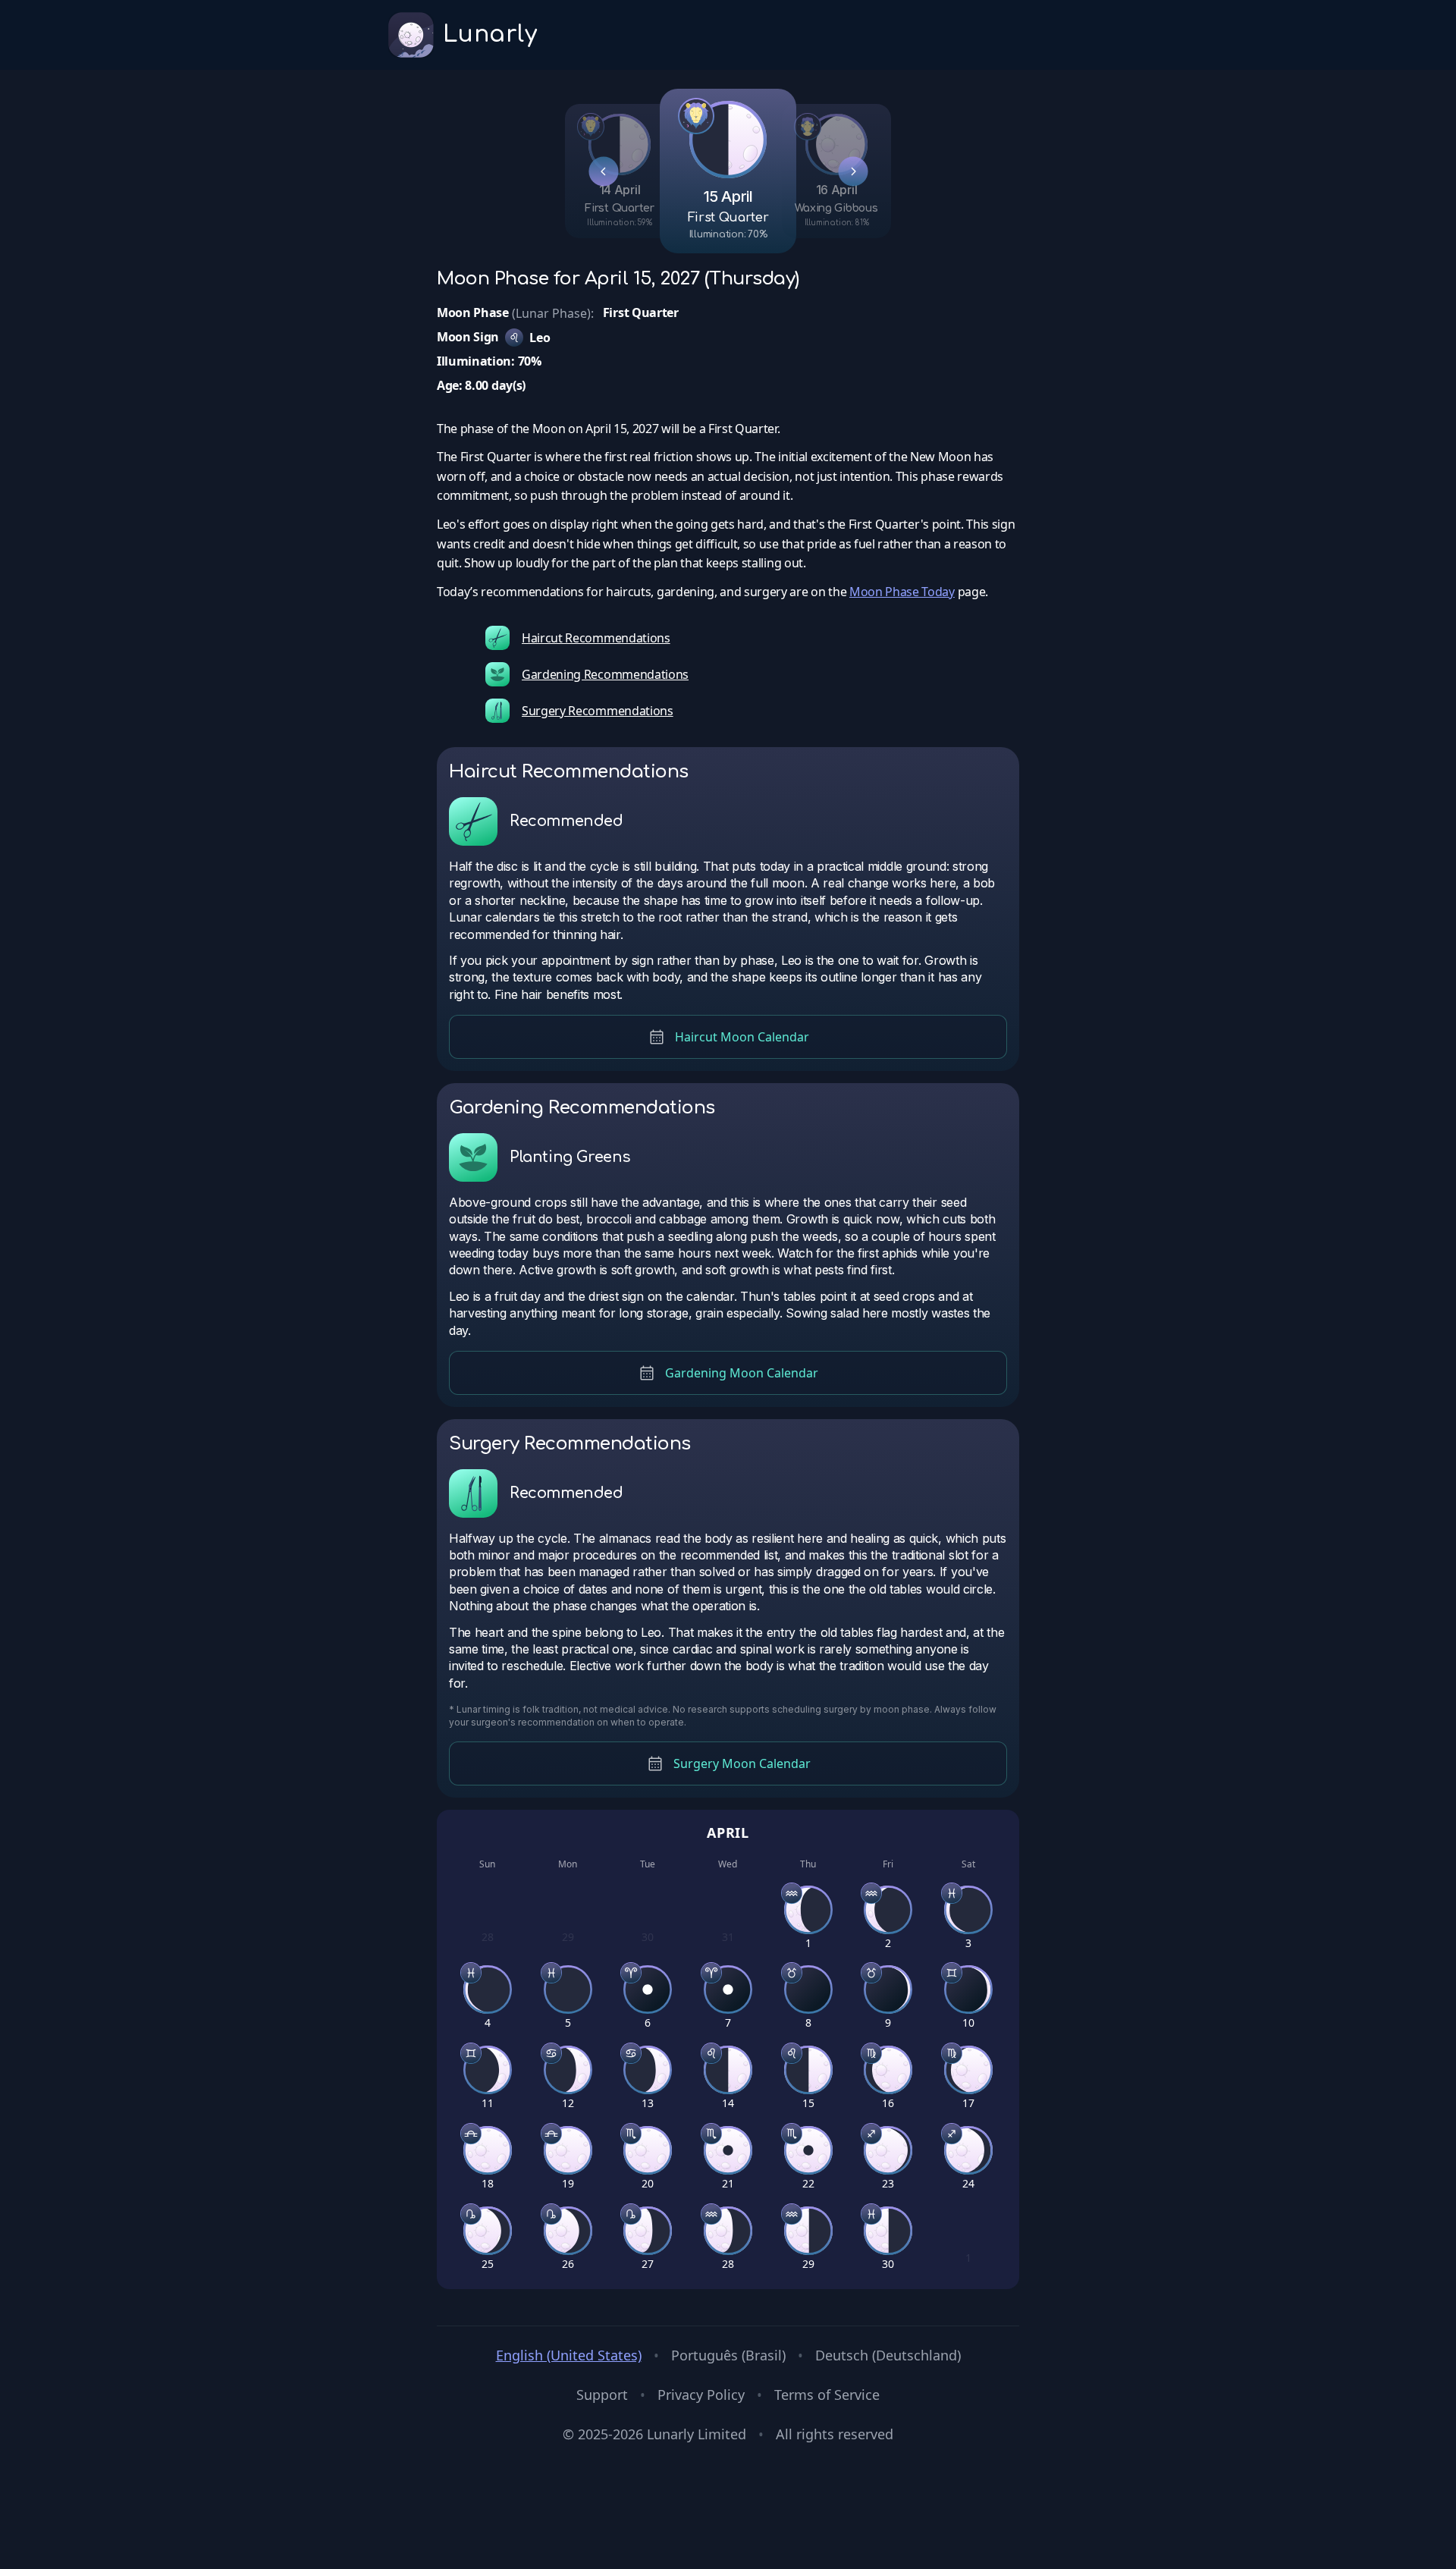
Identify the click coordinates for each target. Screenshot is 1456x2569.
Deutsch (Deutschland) (888, 2355)
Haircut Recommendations (596, 638)
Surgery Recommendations (598, 711)
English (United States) (569, 2355)
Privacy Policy (701, 2395)
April (728, 1833)
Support (602, 2395)
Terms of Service (827, 2395)
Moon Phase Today (902, 592)
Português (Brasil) (728, 2355)
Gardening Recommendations (605, 674)
